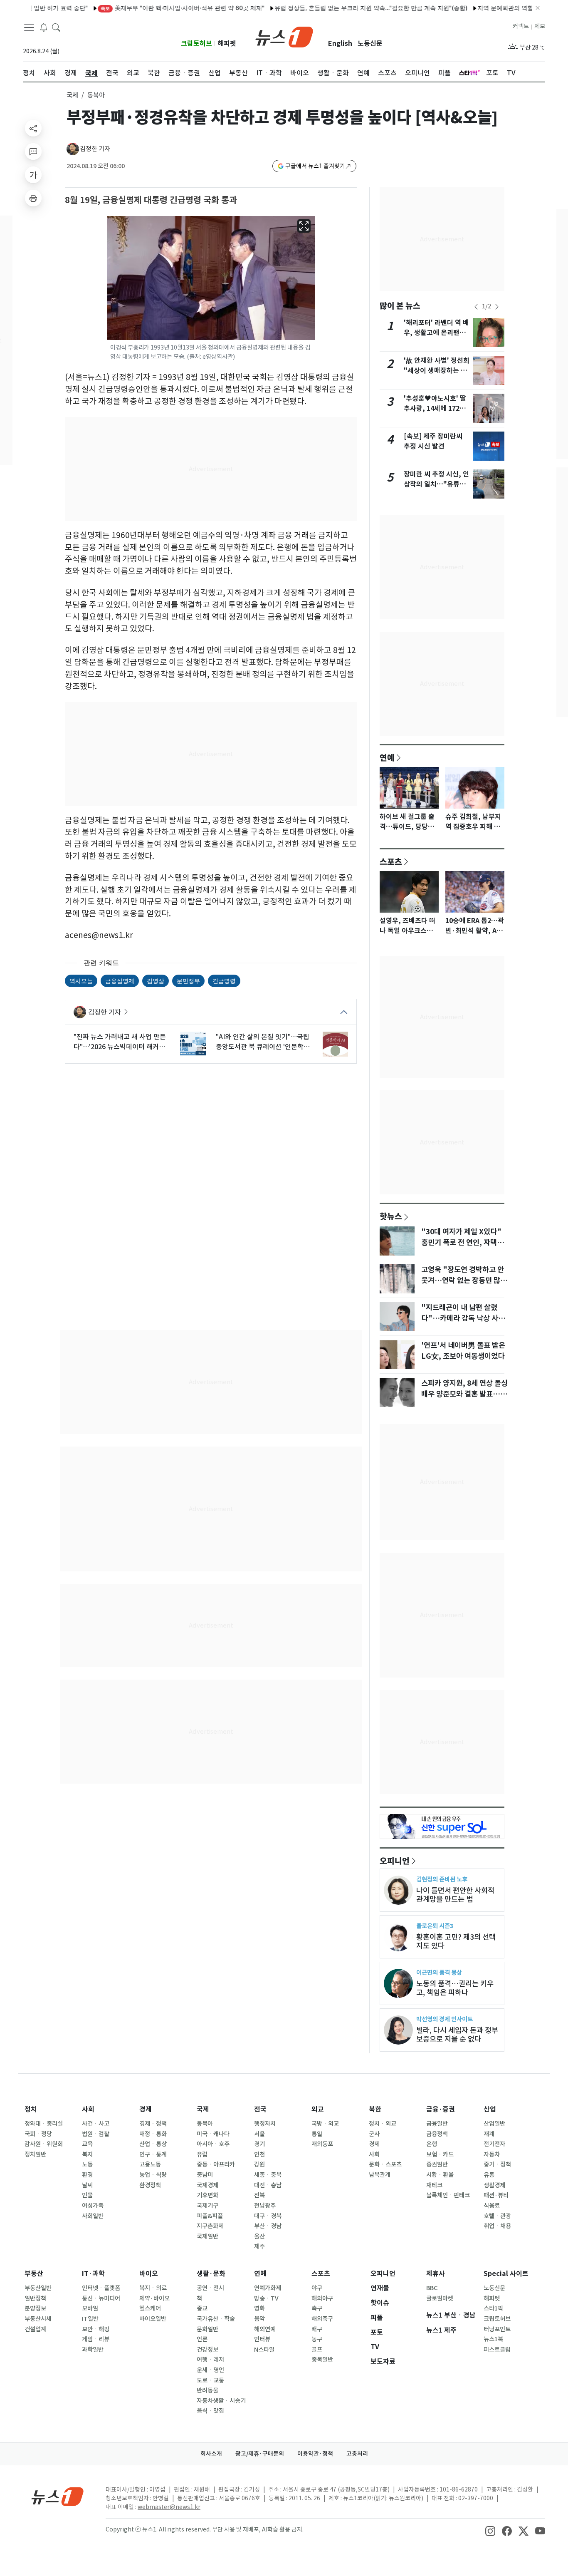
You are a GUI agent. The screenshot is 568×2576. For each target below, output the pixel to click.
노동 (87, 2164)
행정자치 (265, 2124)
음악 (259, 2319)
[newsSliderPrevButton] (476, 307)
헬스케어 (150, 2308)
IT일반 (90, 2319)
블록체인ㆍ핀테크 (448, 2195)
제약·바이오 (154, 2298)
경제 (146, 2109)
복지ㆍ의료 (153, 2288)
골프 (317, 2350)
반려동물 (207, 2390)
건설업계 (35, 2329)
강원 (259, 2164)
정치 (31, 2109)
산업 (490, 2109)
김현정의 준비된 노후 (442, 1879)
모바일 (90, 2308)
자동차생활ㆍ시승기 (221, 2401)
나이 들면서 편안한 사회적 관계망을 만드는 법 (455, 1895)
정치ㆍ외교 (383, 2124)
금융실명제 (120, 981)
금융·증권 (441, 2109)
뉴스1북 (493, 2339)
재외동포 (322, 2144)
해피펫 (227, 43)
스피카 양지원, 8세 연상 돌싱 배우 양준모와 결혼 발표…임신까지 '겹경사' (464, 1394)
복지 (87, 2154)
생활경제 (494, 2185)
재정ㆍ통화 (153, 2134)
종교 (202, 2308)
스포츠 (391, 861)
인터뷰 (262, 2339)
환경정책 (150, 2185)
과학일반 (93, 2350)
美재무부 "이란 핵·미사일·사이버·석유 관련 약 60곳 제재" (143, 8)
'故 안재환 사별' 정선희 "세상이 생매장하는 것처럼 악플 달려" (437, 371)
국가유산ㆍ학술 (216, 2319)
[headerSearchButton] (56, 27)
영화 (259, 2308)
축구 (317, 2308)
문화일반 (207, 2329)
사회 (88, 2109)
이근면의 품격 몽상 (439, 1972)
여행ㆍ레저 (210, 2360)
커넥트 (521, 26)
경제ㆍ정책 (153, 2124)
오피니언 (395, 1861)
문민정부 (188, 981)
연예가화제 (268, 2288)
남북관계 (380, 2175)
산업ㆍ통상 (153, 2144)
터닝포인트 (497, 2329)
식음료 (492, 2206)
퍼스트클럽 (497, 2350)
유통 (489, 2175)
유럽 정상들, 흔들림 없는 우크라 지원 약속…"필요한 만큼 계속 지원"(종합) (332, 8)
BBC (432, 2288)
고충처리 (357, 2454)
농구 (317, 2339)
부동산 (34, 2274)
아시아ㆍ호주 (213, 2144)
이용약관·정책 (315, 2454)
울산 (259, 2236)
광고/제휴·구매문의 (260, 2454)
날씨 (87, 2185)
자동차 (492, 2154)
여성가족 (93, 2206)
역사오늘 (81, 981)
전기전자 (494, 2144)
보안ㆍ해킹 (96, 2329)
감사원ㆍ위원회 (44, 2144)
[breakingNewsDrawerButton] (44, 27)
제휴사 (436, 2274)
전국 (260, 2109)
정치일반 (35, 2154)
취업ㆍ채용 (497, 2226)
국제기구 (207, 2206)
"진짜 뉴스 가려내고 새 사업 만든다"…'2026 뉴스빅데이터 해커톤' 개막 (120, 1042)
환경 (87, 2175)
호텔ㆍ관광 (497, 2216)
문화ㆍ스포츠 (385, 2164)
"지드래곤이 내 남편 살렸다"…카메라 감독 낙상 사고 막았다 (463, 1318)
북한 (375, 2109)
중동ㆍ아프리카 (216, 2164)
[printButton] (33, 198)
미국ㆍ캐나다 (213, 2134)
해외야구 (322, 2298)
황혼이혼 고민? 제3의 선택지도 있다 (456, 1941)
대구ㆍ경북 (268, 2216)
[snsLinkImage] (490, 2530)
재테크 (434, 2185)
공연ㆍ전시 (210, 2288)
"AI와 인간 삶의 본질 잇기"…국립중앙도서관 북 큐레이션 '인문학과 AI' (263, 1042)
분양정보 (35, 2308)
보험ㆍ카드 (440, 2154)
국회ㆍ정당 (38, 2134)
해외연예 (265, 2329)
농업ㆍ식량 (153, 2175)
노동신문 (370, 43)
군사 (374, 2134)
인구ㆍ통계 (153, 2154)
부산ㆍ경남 (268, 2226)
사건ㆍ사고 (96, 2124)
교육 (87, 2144)
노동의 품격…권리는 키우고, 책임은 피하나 (455, 1988)
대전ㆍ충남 (268, 2185)
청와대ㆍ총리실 (44, 2124)
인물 (87, 2195)
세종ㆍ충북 (268, 2175)
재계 (489, 2134)
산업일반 (494, 2124)
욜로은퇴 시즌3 (435, 1926)
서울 (259, 2134)
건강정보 (207, 2350)
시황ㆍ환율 (440, 2175)
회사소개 (211, 2454)
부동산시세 (38, 2319)
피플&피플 (210, 2216)
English (340, 43)
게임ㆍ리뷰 (96, 2339)
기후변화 (207, 2195)
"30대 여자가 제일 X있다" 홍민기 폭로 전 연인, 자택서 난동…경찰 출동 (462, 1243)
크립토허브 (196, 43)
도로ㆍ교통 (210, 2380)
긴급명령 (224, 981)
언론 (202, 2339)
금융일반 (437, 2124)
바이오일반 (153, 2319)
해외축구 (322, 2319)
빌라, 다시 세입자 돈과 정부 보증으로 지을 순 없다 (457, 2035)
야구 (317, 2288)
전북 (259, 2195)
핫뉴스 (391, 1216)
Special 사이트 (506, 2274)
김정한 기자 (95, 149)
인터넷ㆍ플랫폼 (101, 2288)
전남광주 (265, 2206)
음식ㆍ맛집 (210, 2411)
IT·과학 (93, 2274)
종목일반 (322, 2360)
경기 (259, 2144)
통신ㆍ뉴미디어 (101, 2298)
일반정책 (35, 2298)
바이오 (149, 2274)
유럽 (202, 2154)
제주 (259, 2246)
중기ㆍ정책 (497, 2164)
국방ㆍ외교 (325, 2124)
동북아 (205, 2124)
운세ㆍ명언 (210, 2370)
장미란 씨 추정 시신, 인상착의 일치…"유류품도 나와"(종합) (436, 484)
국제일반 (207, 2236)
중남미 (205, 2175)
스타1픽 (493, 2308)
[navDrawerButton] (29, 27)
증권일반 (437, 2164)
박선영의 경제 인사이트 (445, 2019)
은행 (432, 2144)
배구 (317, 2329)
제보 (540, 26)
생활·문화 (211, 2274)
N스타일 (264, 2350)
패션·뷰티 (496, 2195)
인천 (259, 2154)
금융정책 (437, 2134)
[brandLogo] (284, 36)
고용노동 (150, 2164)
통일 (317, 2134)
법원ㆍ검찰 (96, 2134)
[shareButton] (33, 128)
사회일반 (93, 2216)
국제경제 (207, 2185)
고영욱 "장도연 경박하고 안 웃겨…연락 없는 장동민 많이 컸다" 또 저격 (464, 1281)
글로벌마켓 (440, 2298)
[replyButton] (33, 151)
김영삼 (156, 981)
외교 (318, 2109)
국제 (72, 95)
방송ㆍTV (266, 2298)
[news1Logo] (58, 2496)
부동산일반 (38, 2288)
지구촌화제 (210, 2226)
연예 (387, 757)
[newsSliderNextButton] (497, 307)
